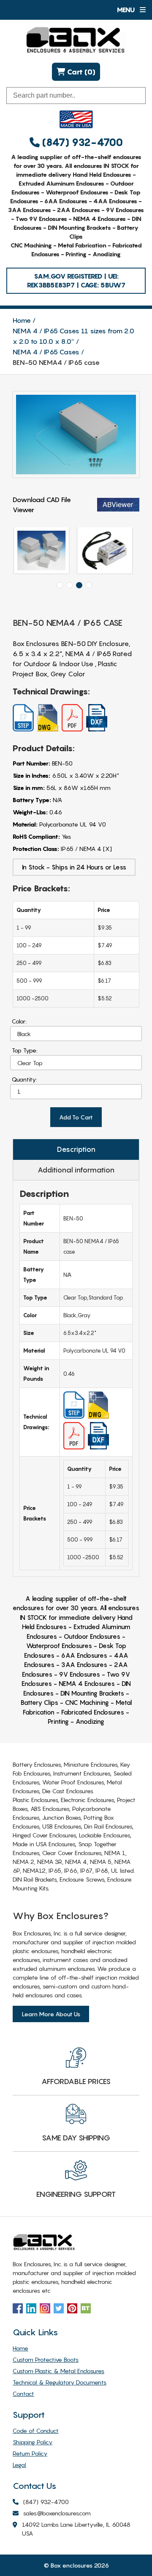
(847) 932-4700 (81, 142)
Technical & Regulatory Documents (60, 2382)
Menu (126, 10)
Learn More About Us (51, 2014)
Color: (19, 1021)
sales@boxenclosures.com (57, 2513)
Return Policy (30, 2453)
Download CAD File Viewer (42, 505)
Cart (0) (80, 72)
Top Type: (25, 1050)
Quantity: (24, 1079)
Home (22, 320)
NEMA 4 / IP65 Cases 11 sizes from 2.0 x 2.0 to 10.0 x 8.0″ (73, 336)
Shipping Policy (33, 2442)
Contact (23, 2394)
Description (76, 1149)
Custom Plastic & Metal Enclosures (58, 2371)
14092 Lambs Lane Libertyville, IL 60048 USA (76, 2529)
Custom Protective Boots (46, 2359)
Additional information (76, 1170)
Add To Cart (76, 1117)
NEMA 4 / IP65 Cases (46, 352)
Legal (19, 2465)
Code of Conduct (36, 2431)
